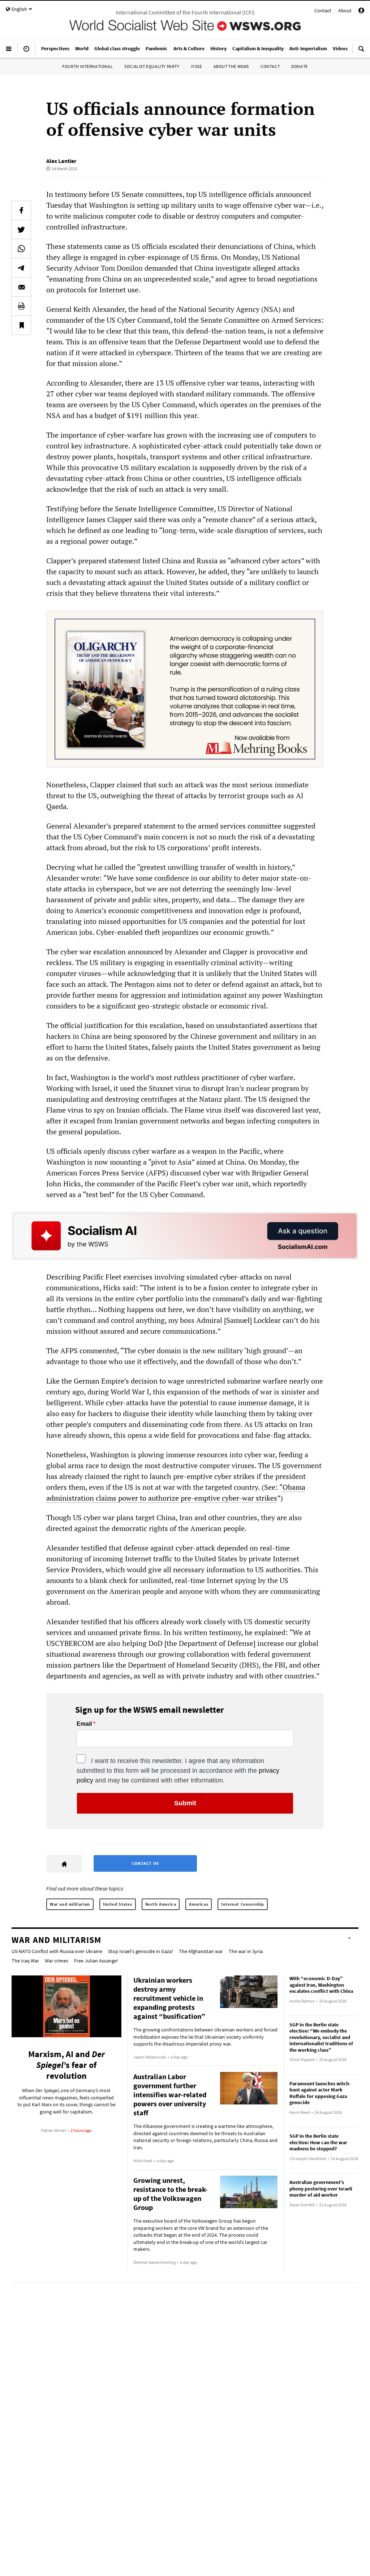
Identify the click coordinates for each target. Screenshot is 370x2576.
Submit (185, 1803)
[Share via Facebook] (21, 210)
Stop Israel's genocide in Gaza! (141, 1951)
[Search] (361, 52)
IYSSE (197, 66)
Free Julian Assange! (96, 1961)
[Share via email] (21, 287)
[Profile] (361, 12)
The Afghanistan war (201, 1951)
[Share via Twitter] (21, 229)
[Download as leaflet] (21, 306)
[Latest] (26, 52)
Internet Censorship (242, 1904)
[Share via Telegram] (21, 268)
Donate (300, 66)
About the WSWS (231, 66)
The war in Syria (246, 1951)
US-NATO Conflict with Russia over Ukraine (57, 1951)
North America (161, 1904)
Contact (323, 10)
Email (84, 1724)
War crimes (57, 1961)
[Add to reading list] (21, 325)
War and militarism (70, 1904)
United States (118, 1904)
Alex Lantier (61, 161)
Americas (199, 1904)
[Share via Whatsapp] (21, 249)
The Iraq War (25, 1961)
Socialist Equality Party (152, 66)
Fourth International (87, 66)
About (345, 10)
